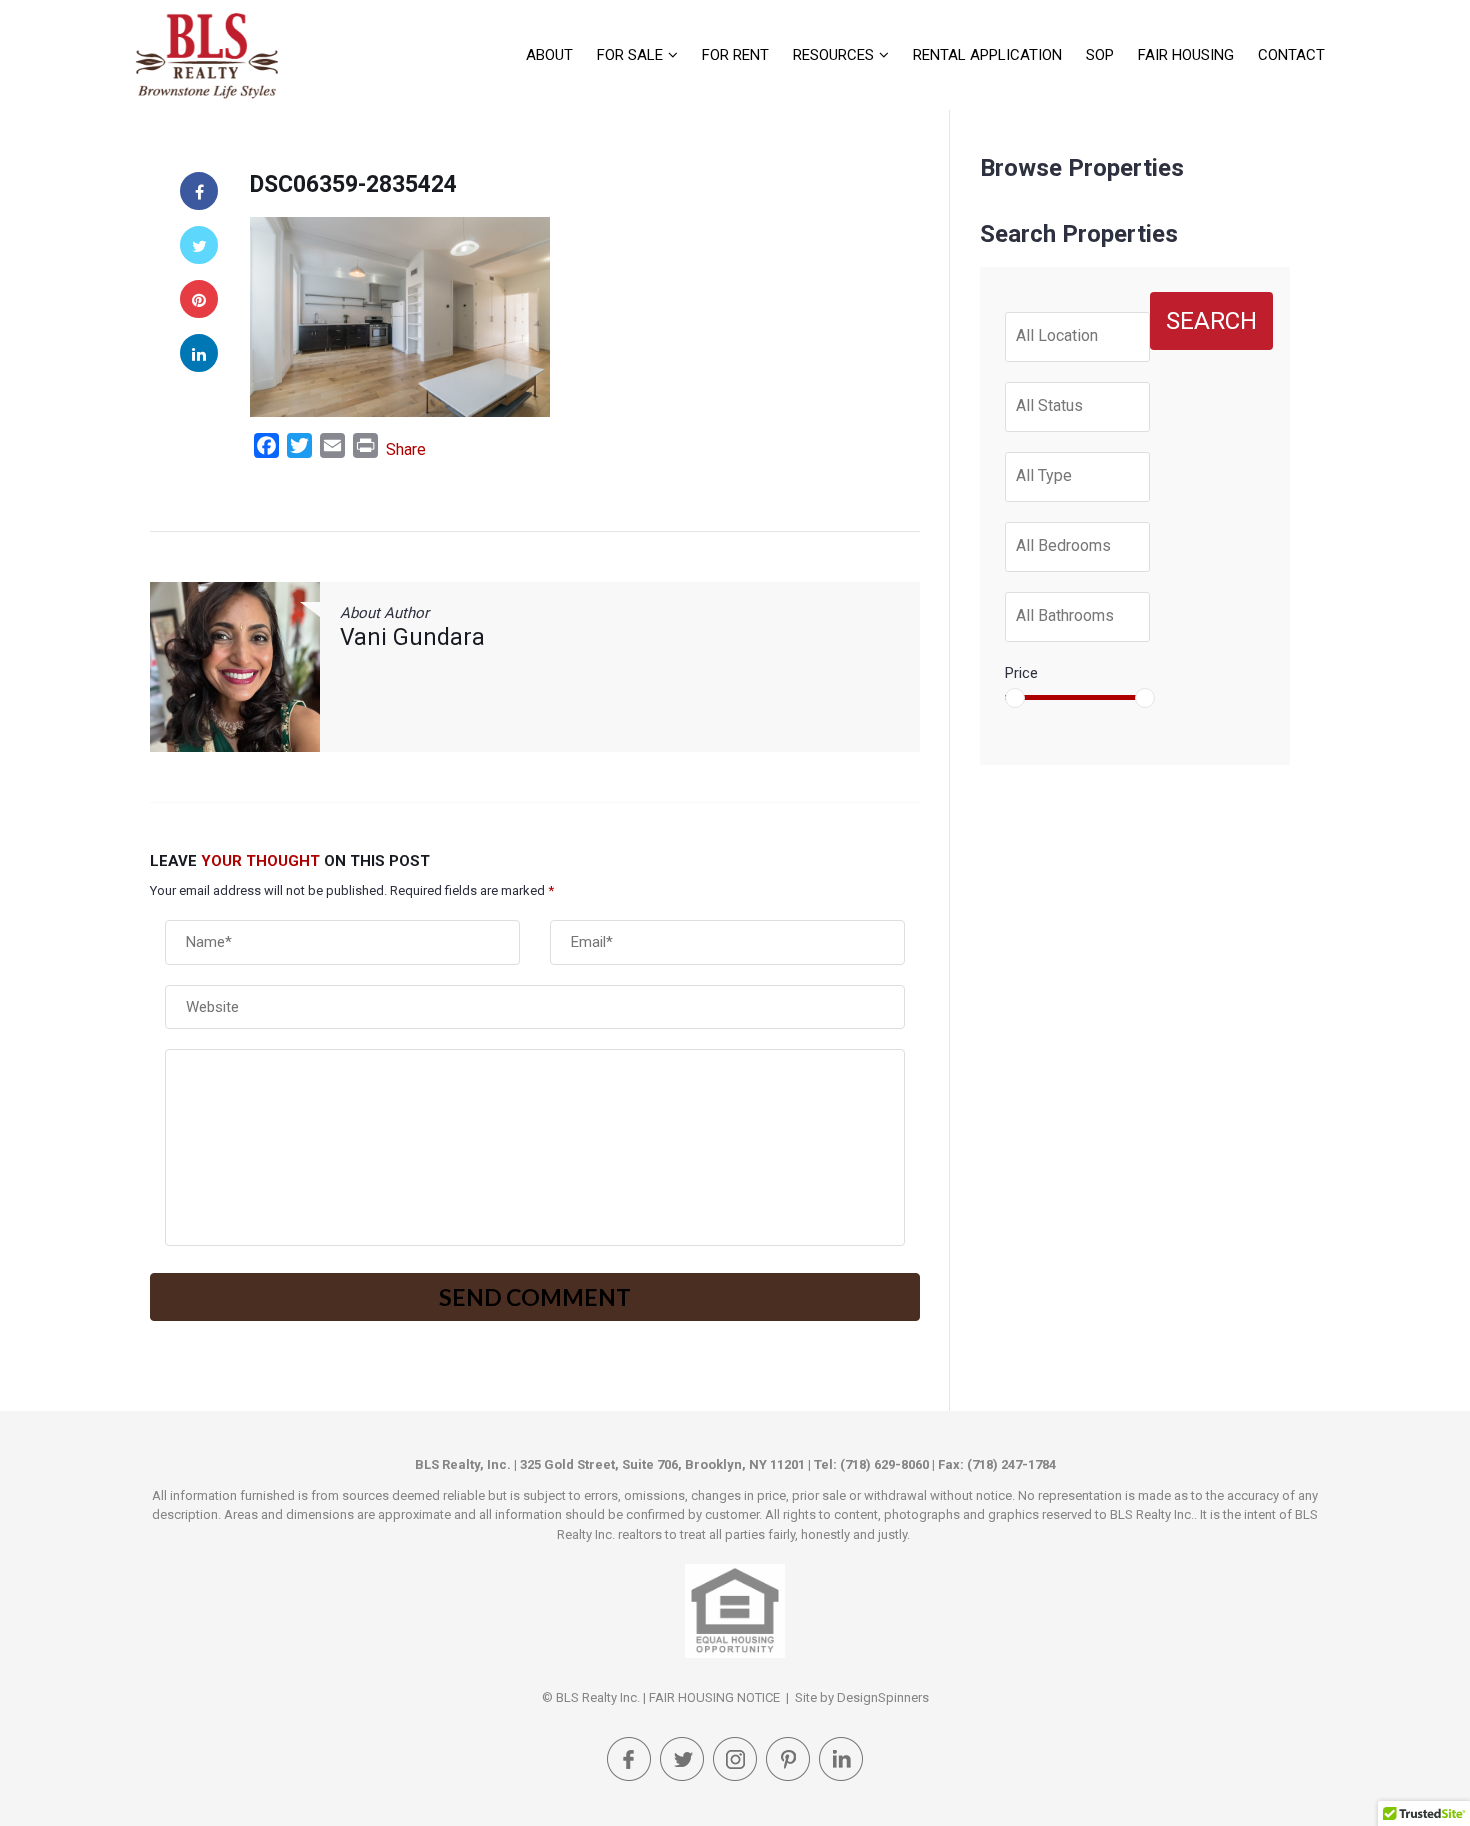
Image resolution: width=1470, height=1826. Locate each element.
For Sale (630, 55)
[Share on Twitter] (199, 245)
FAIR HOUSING (1186, 55)
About (549, 55)
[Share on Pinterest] (199, 299)
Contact (1291, 55)
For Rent (735, 55)
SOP (1100, 55)
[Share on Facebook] (199, 191)
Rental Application (987, 55)
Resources (833, 55)
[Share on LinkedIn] (199, 353)
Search (1211, 321)
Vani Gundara (412, 637)
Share (406, 449)
